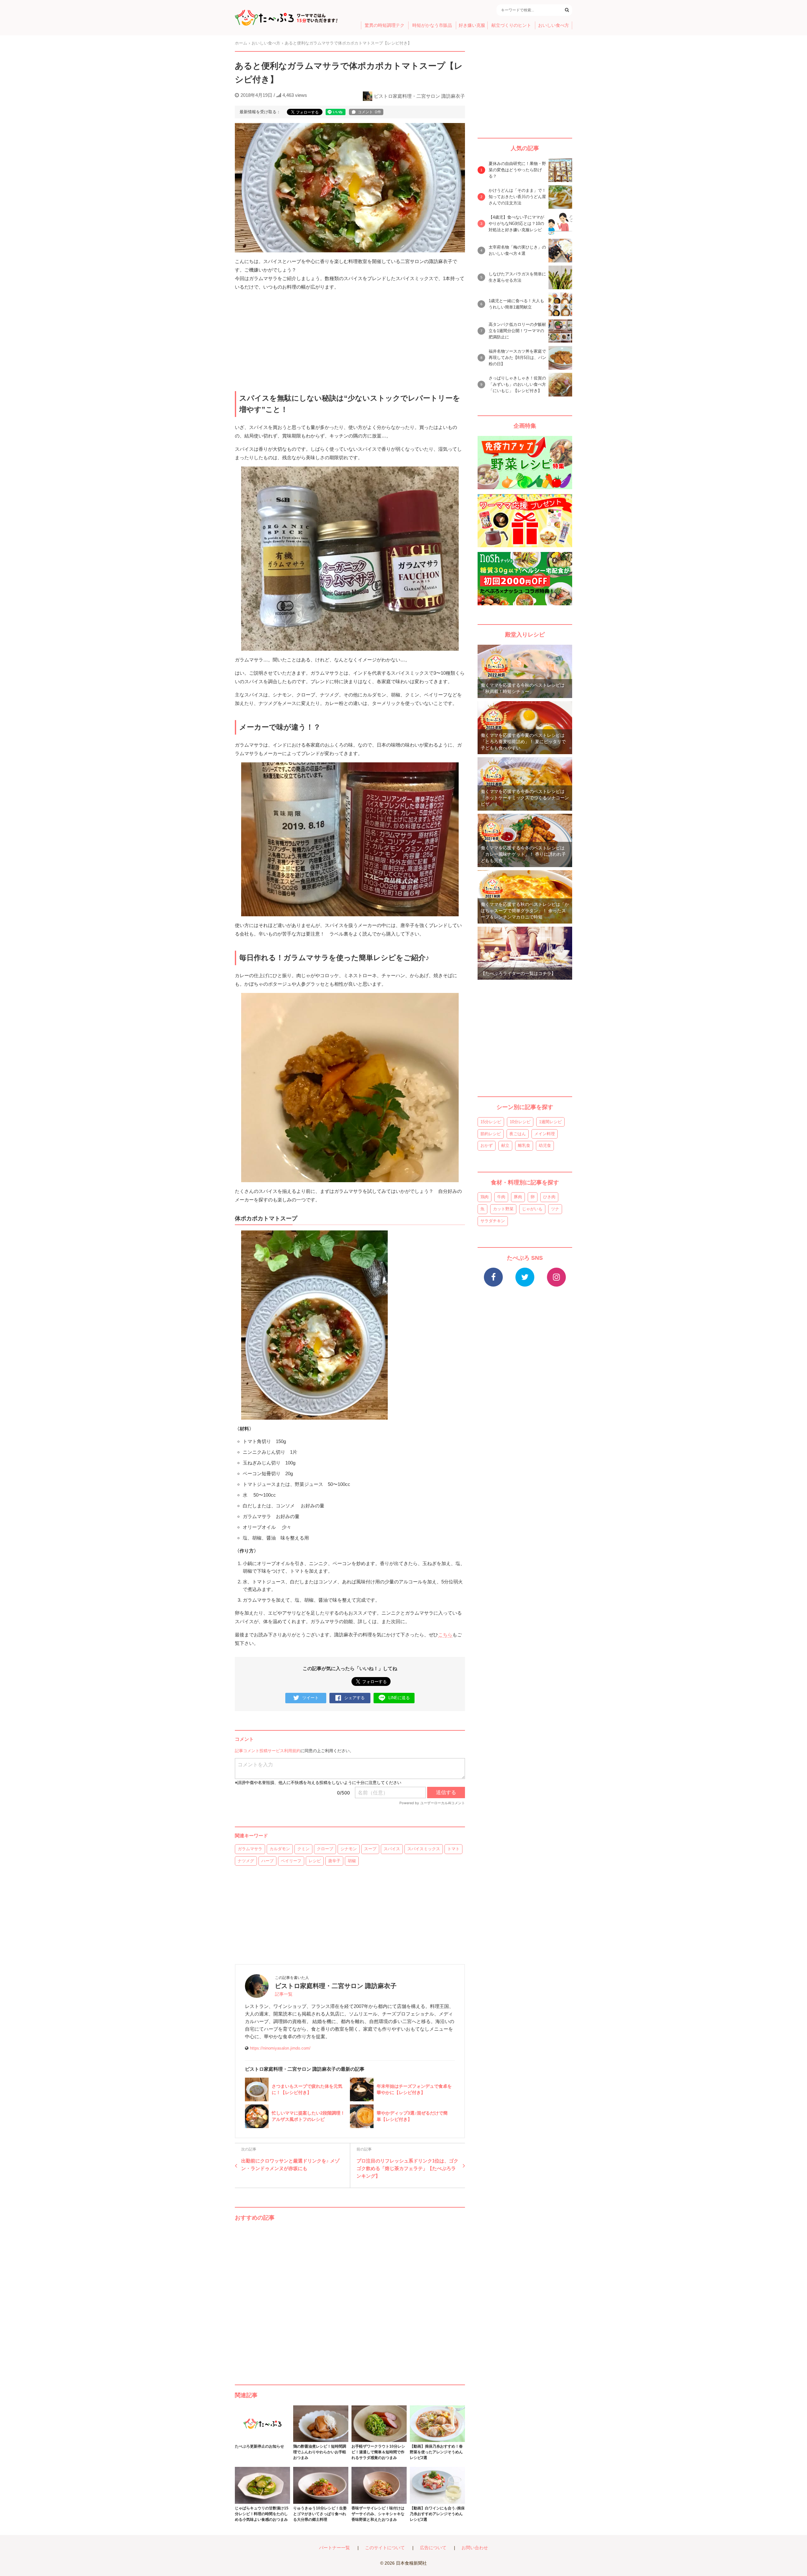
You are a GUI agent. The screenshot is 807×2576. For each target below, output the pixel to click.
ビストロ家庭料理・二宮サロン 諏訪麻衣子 (419, 96)
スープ (370, 1849)
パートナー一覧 (334, 2548)
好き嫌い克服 (472, 25)
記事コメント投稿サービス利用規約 (268, 1751)
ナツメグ (246, 1861)
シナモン (349, 1849)
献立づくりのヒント (511, 25)
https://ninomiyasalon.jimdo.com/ (280, 2048)
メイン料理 (545, 1134)
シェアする (354, 1698)
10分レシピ (520, 1122)
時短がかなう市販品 (432, 25)
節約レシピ (491, 1134)
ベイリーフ (291, 1861)
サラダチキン (493, 1221)
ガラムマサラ (250, 1849)
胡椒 (352, 1861)
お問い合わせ (475, 2548)
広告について (433, 2548)
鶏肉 (485, 1197)
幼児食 (545, 1145)
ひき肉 (549, 1197)
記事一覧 (284, 1994)
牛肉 (501, 1197)
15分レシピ (491, 1122)
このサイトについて (385, 2548)
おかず (487, 1145)
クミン (303, 1849)
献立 (505, 1145)
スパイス (392, 1849)
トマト (453, 1849)
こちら (445, 1635)
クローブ (325, 1849)
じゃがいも (532, 1209)
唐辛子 (334, 1861)
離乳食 (524, 1145)
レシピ (315, 1861)
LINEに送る (399, 1698)
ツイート (311, 1698)
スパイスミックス (424, 1849)
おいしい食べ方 (554, 25)
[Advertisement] (350, 2297)
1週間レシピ (550, 1122)
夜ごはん (518, 1134)
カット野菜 (503, 1209)
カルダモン (280, 1849)
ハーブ (267, 1861)
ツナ (555, 1209)
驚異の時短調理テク (385, 25)
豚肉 (518, 1197)
